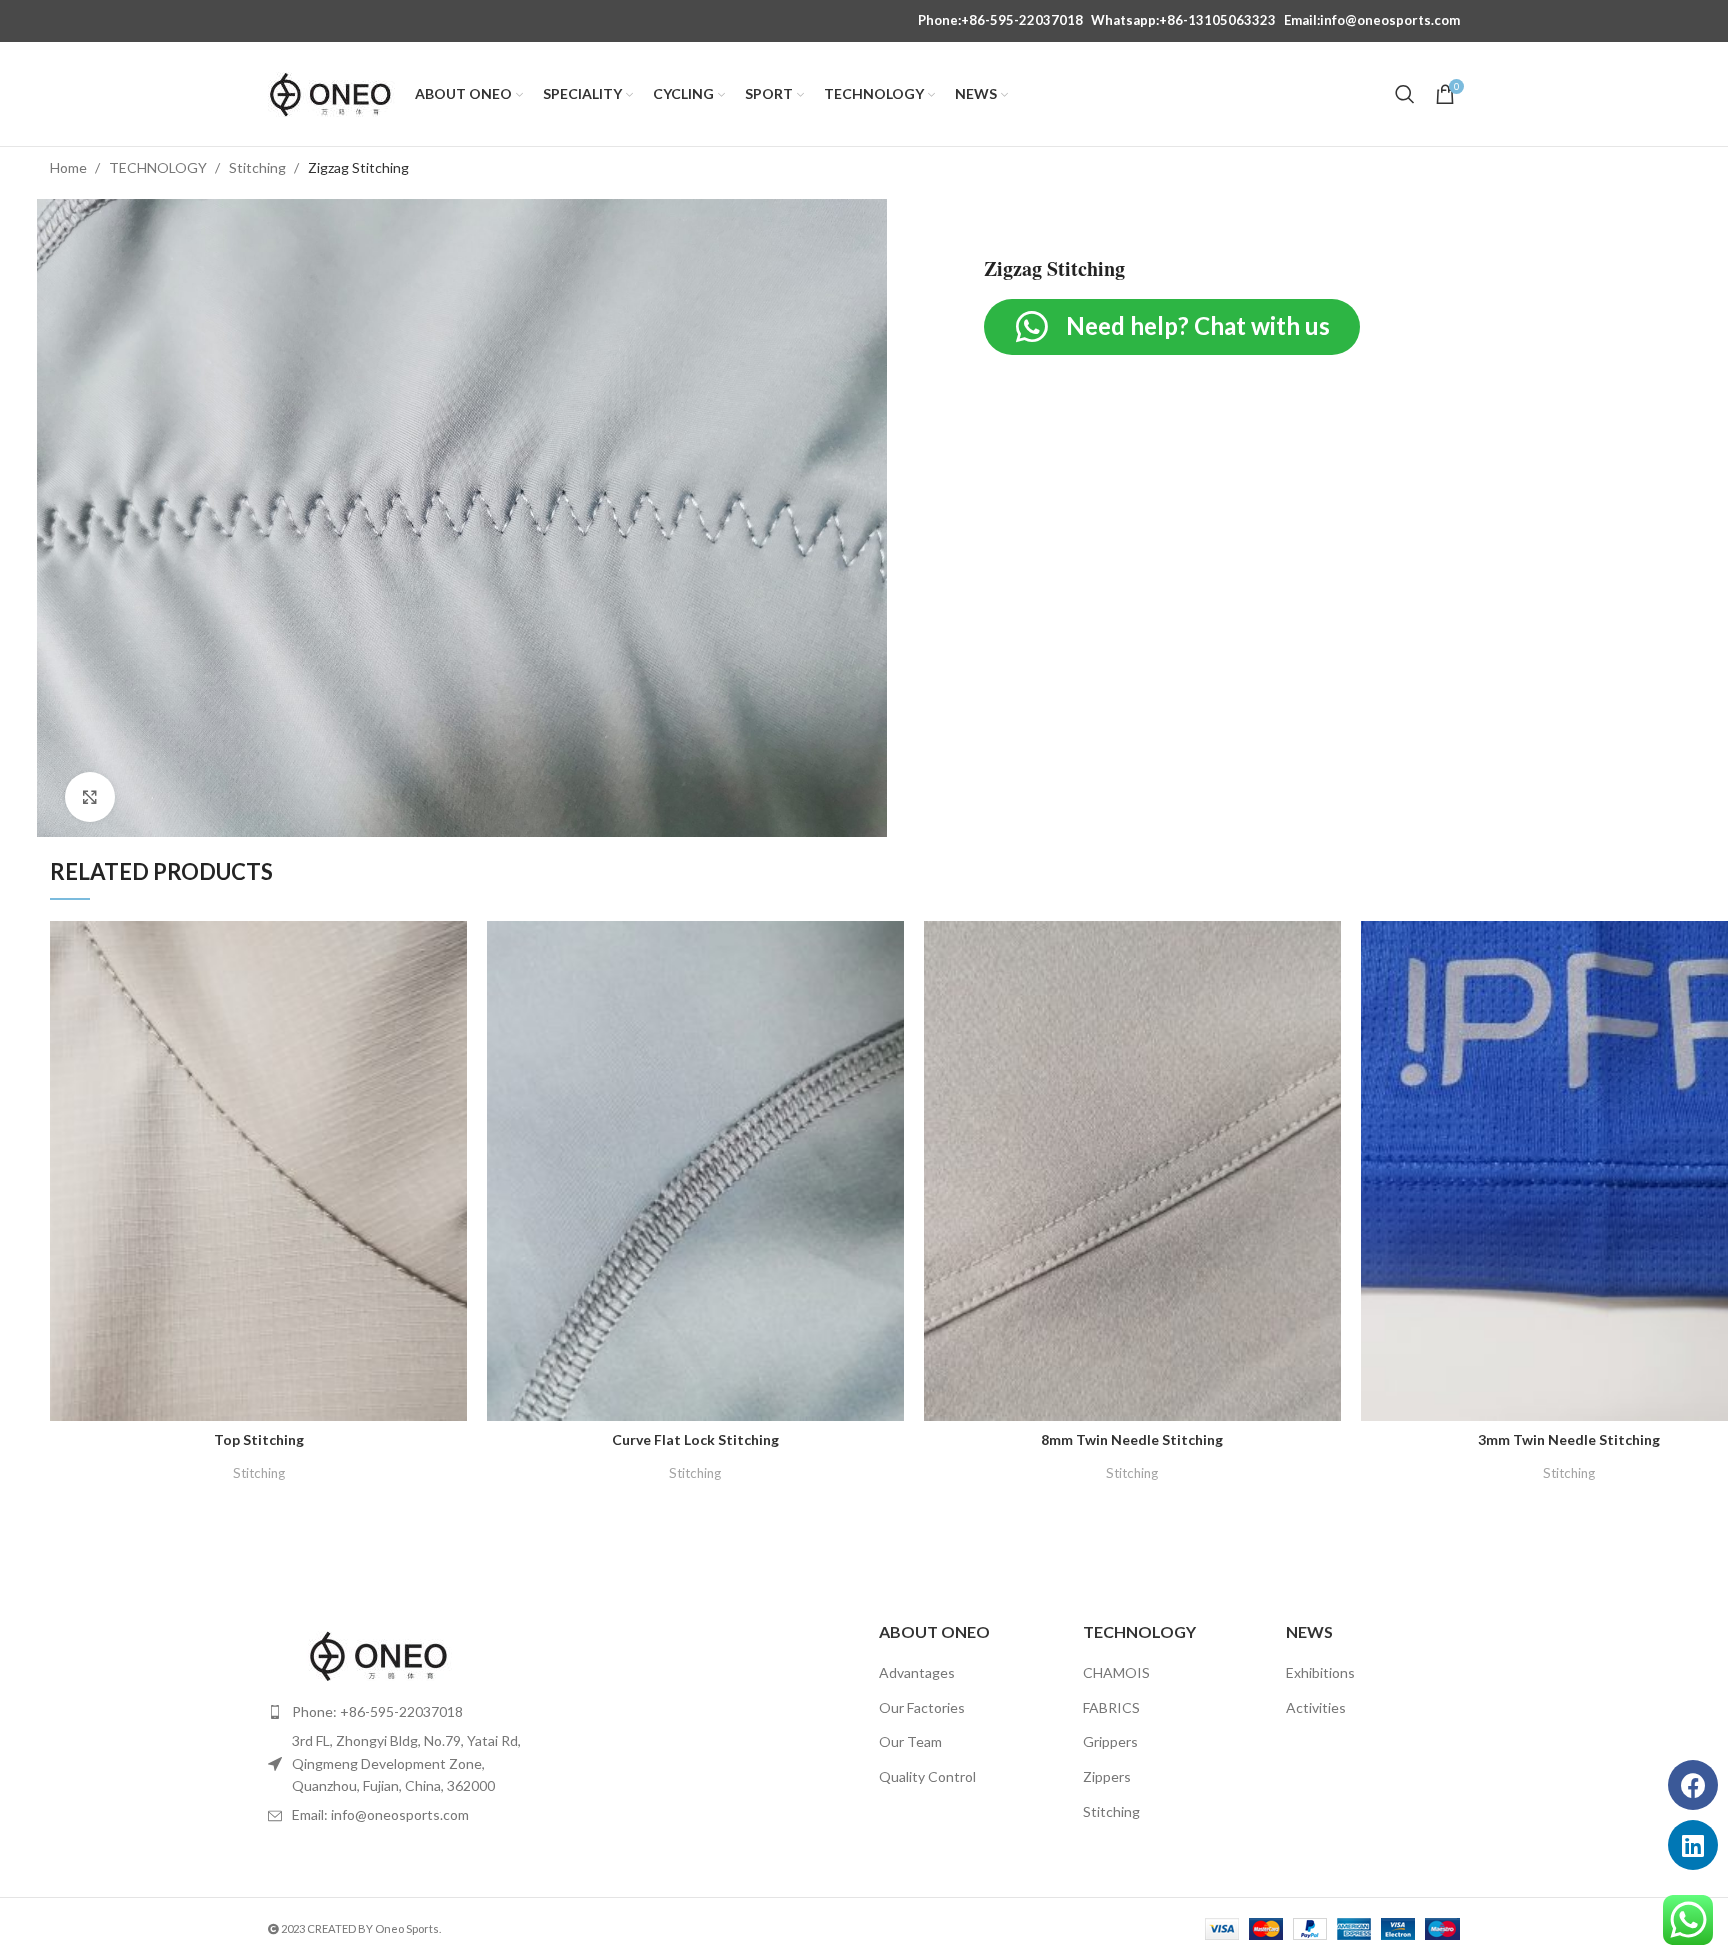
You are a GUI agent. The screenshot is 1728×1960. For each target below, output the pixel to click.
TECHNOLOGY (159, 167)
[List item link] (406, 1712)
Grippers (1110, 1741)
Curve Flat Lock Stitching (695, 1439)
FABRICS (1111, 1707)
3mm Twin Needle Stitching (1569, 1439)
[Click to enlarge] (90, 797)
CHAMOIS (1116, 1672)
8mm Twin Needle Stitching (1132, 1439)
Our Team (910, 1741)
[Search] (1405, 94)
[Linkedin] (1693, 1845)
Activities (1316, 1707)
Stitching (259, 167)
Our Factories (922, 1707)
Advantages (917, 1672)
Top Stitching (259, 1439)
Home (70, 167)
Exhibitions (1320, 1672)
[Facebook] (1693, 1785)
